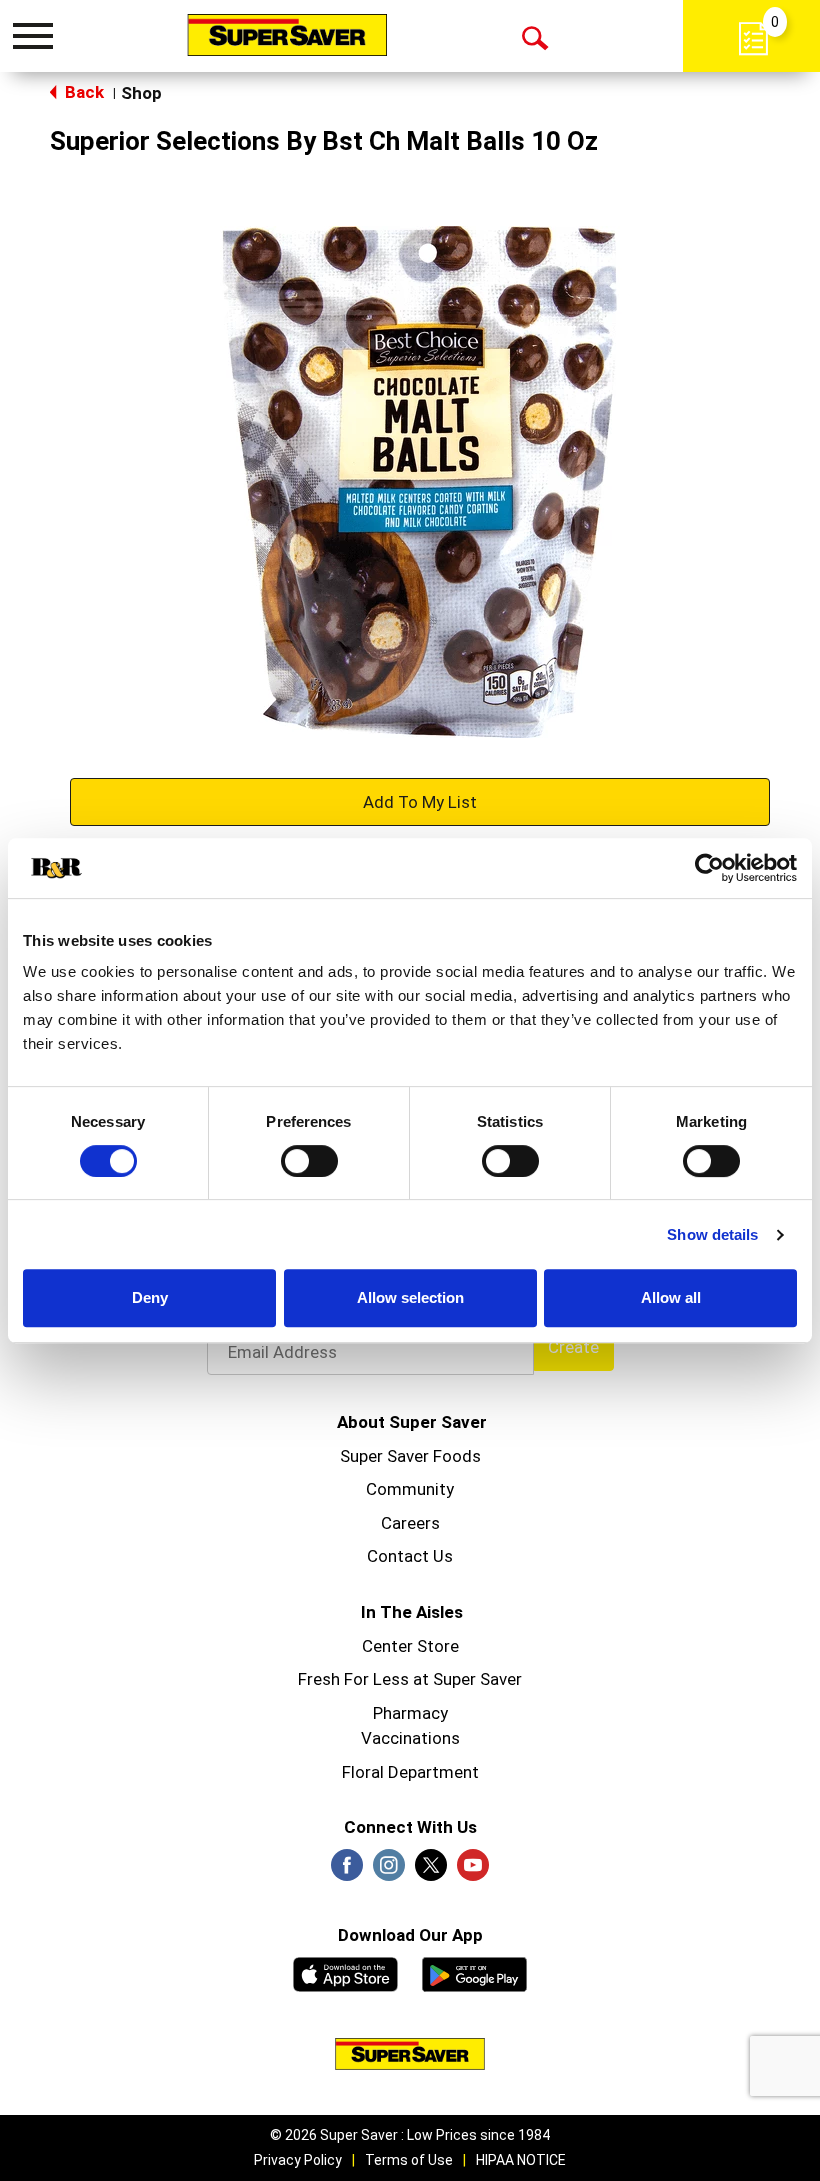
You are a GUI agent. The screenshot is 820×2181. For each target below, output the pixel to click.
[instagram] (389, 1871)
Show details (712, 1234)
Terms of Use (409, 2160)
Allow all (671, 1297)
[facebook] (347, 1871)
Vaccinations (410, 1738)
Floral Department (410, 1772)
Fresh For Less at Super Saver (410, 1679)
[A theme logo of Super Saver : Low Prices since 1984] (287, 35)
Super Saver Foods (410, 1456)
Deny (150, 1297)
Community (410, 1489)
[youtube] (473, 1871)
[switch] (309, 1161)
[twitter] (431, 1871)
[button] (420, 801)
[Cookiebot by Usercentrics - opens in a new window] (709, 868)
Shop (141, 93)
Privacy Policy (298, 2160)
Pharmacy (410, 1713)
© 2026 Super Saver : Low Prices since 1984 (410, 2135)
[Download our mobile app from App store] (345, 1972)
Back (82, 92)
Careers (410, 1523)
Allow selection (410, 1297)
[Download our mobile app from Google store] (474, 1972)
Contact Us (410, 1556)
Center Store (410, 1646)
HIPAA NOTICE (521, 2160)
